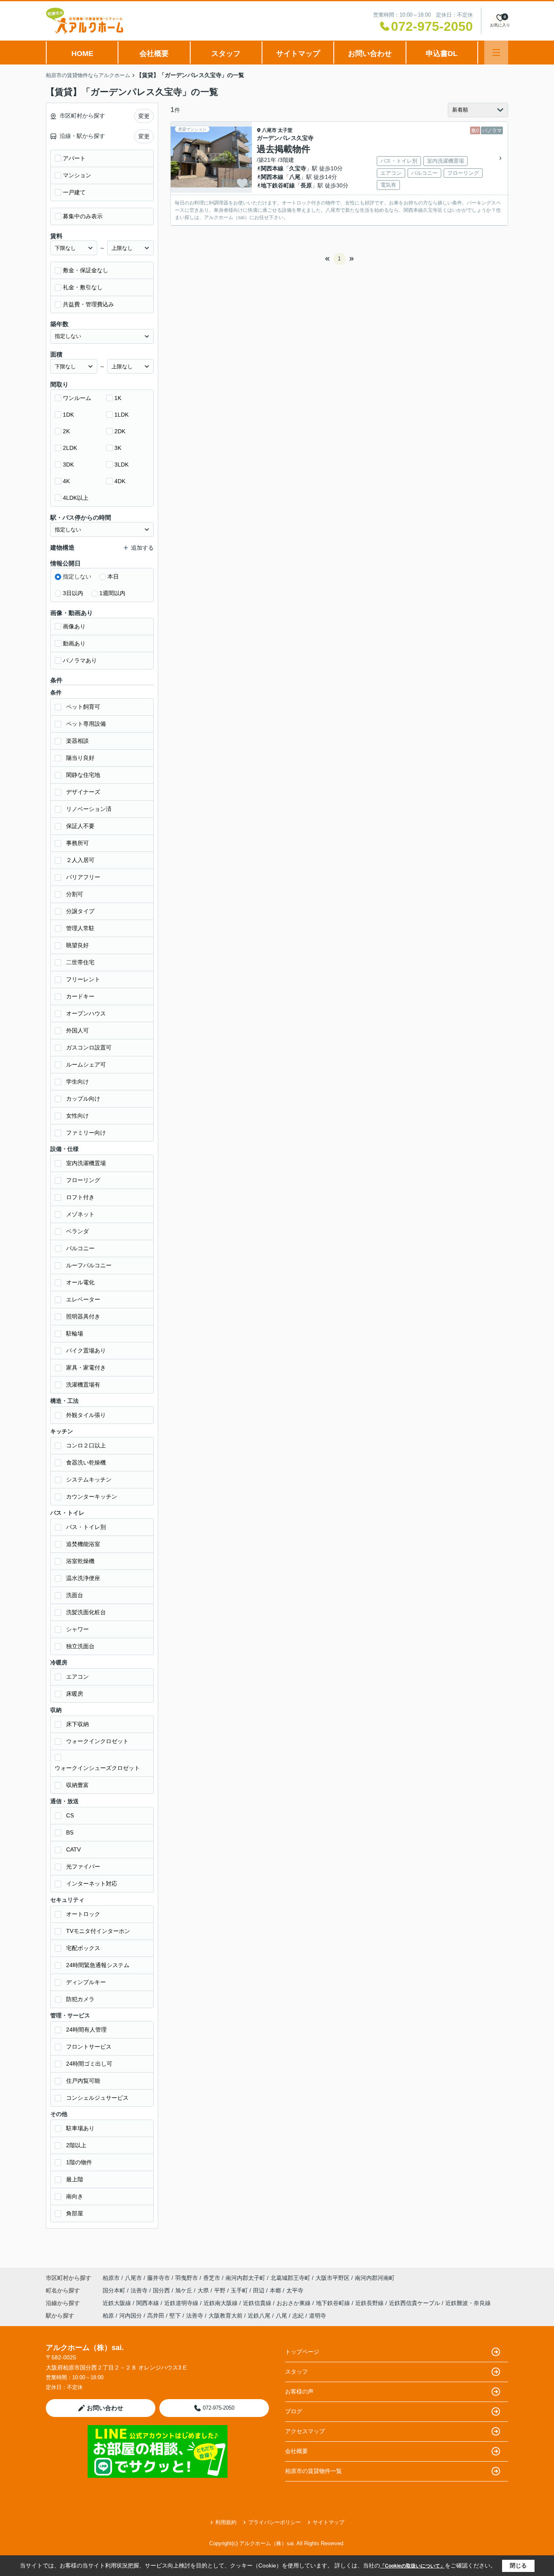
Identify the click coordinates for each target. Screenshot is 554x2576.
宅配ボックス (83, 1948)
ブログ (294, 2411)
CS (70, 1815)
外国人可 (77, 1030)
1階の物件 (79, 2162)
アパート (74, 158)
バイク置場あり (86, 1350)
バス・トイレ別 (86, 1527)
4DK (120, 481)
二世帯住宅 (80, 962)
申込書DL (442, 54)
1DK (68, 415)
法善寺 (140, 2290)
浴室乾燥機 (80, 1561)
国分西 (162, 2290)
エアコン (77, 1677)
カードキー (80, 996)
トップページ (302, 2352)
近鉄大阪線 (118, 2303)
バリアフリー (83, 877)
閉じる (518, 2565)
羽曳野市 (187, 2278)
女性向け (77, 1116)
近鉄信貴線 (258, 2303)
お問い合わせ (370, 54)
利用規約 (226, 2522)
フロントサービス (89, 2047)
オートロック (83, 1914)
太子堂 (285, 130)
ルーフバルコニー (89, 1265)
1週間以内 (112, 593)
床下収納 (77, 1724)
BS (70, 1832)
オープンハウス (86, 1013)
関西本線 (272, 168)
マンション (77, 175)
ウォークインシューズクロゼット (97, 1768)
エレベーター (83, 1299)
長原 (306, 185)
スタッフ (226, 54)
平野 (221, 2290)
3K (118, 448)
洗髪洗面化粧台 (86, 1612)
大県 (204, 2290)
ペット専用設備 (86, 724)
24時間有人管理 (86, 2030)
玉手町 (240, 2290)
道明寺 (318, 2316)
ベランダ (77, 1231)
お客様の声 (299, 2391)
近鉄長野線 (370, 2303)
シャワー (77, 1629)
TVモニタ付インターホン (98, 1931)
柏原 (108, 2316)
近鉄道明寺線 (182, 2303)
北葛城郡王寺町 (290, 2278)
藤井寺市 (159, 2278)
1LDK (121, 415)
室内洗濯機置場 (86, 1163)
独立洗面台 (80, 1646)
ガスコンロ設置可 (89, 1047)
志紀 (298, 2316)
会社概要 (154, 54)
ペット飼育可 (83, 707)
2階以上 (76, 2145)
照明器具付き (83, 1316)
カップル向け (83, 1099)
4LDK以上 (76, 498)
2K (66, 431)
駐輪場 (75, 1333)
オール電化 (80, 1282)
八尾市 (269, 130)
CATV (73, 1849)
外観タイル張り (86, 1415)
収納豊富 (77, 1785)
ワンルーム (77, 398)
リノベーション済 (89, 809)
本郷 (276, 2290)
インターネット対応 (92, 1884)
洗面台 (75, 1595)
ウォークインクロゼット (97, 1741)
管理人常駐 (80, 928)
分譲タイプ (80, 911)
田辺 (260, 2290)
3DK (68, 464)
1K (118, 398)
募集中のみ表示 (83, 216)
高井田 (156, 2316)
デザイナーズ (83, 792)
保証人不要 (80, 826)
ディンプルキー (86, 1982)
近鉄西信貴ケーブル (415, 2303)
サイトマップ (298, 54)
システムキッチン (89, 1479)
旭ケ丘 (185, 2290)
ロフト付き (80, 1197)
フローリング (83, 1180)
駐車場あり (80, 2128)
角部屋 (75, 2213)
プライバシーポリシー (275, 2522)
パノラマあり (80, 660)
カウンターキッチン (92, 1497)
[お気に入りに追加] (242, 183)
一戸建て (74, 192)
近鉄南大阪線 (221, 2303)
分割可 (75, 894)
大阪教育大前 (225, 2316)
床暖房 (75, 1694)
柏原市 (111, 2278)
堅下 (175, 2316)
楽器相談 (77, 741)
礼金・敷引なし (83, 287)
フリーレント (83, 979)
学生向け (77, 1082)
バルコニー (80, 1248)
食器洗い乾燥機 (86, 1462)
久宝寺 (298, 168)
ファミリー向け (86, 1133)
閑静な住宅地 (83, 775)
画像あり (74, 626)
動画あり (74, 643)
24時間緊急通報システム (98, 1965)
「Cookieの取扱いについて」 (412, 2566)
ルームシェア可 (86, 1064)
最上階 (75, 2179)
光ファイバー (83, 1866)
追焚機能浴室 (83, 1544)
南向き (75, 2196)
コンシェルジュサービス (97, 2098)
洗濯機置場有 (83, 1385)
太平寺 (295, 2290)
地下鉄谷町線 (278, 185)
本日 (113, 576)
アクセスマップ (305, 2431)
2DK (120, 431)
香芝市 (212, 2278)
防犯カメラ (80, 1999)
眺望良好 (77, 945)
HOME (82, 54)
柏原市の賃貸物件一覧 (314, 2471)
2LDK (70, 448)
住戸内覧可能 (83, 2081)
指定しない (77, 576)
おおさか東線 (294, 2303)
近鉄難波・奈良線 (468, 2303)
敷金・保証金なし (86, 270)
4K (66, 481)
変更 (144, 116)
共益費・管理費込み (88, 304)
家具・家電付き (86, 1368)
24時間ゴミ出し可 (89, 2064)
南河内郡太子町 (245, 2278)
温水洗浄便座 (83, 1578)
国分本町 (115, 2290)
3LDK (121, 464)
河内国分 (131, 2316)
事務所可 (77, 843)
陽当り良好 (80, 758)
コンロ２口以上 (86, 1445)
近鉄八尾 (259, 2316)
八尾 (295, 177)
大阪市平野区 (333, 2278)
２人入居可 (80, 860)
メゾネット (80, 1214)
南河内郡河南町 (375, 2278)
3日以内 (73, 593)
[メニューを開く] (496, 53)
